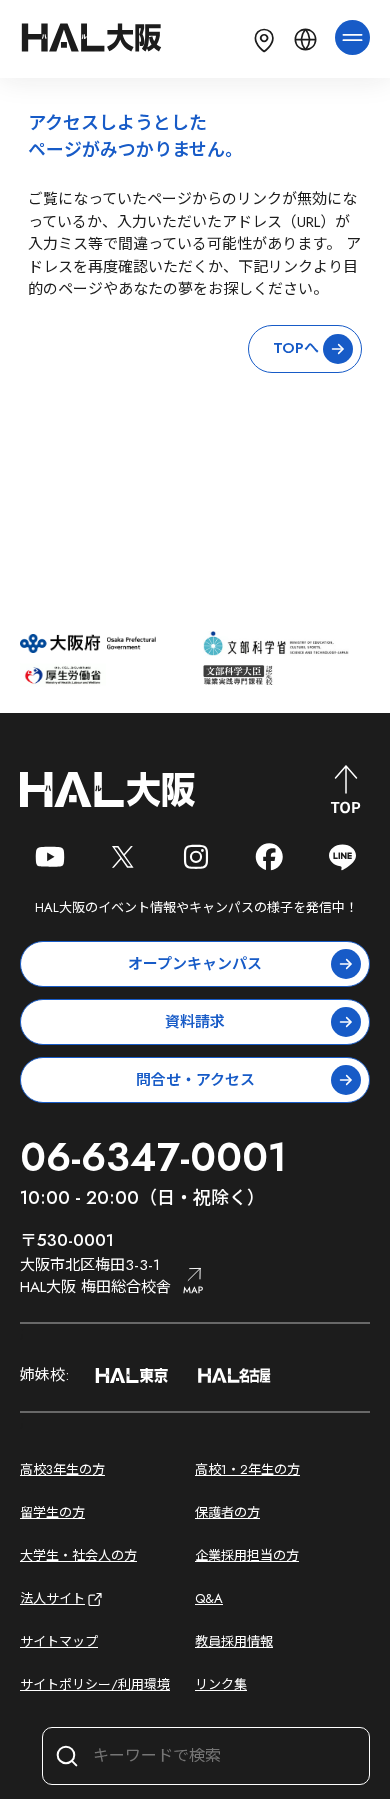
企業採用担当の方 (247, 1555)
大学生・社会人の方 (78, 1555)
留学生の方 (52, 1512)
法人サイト (52, 1598)
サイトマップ (59, 1641)
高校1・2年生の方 (247, 1469)
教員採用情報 (234, 1641)
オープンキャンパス (195, 964)
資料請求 (195, 1022)
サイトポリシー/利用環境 (95, 1684)
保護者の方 (227, 1512)
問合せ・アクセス (195, 1080)
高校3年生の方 (62, 1469)
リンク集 (221, 1684)
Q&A (209, 1598)
